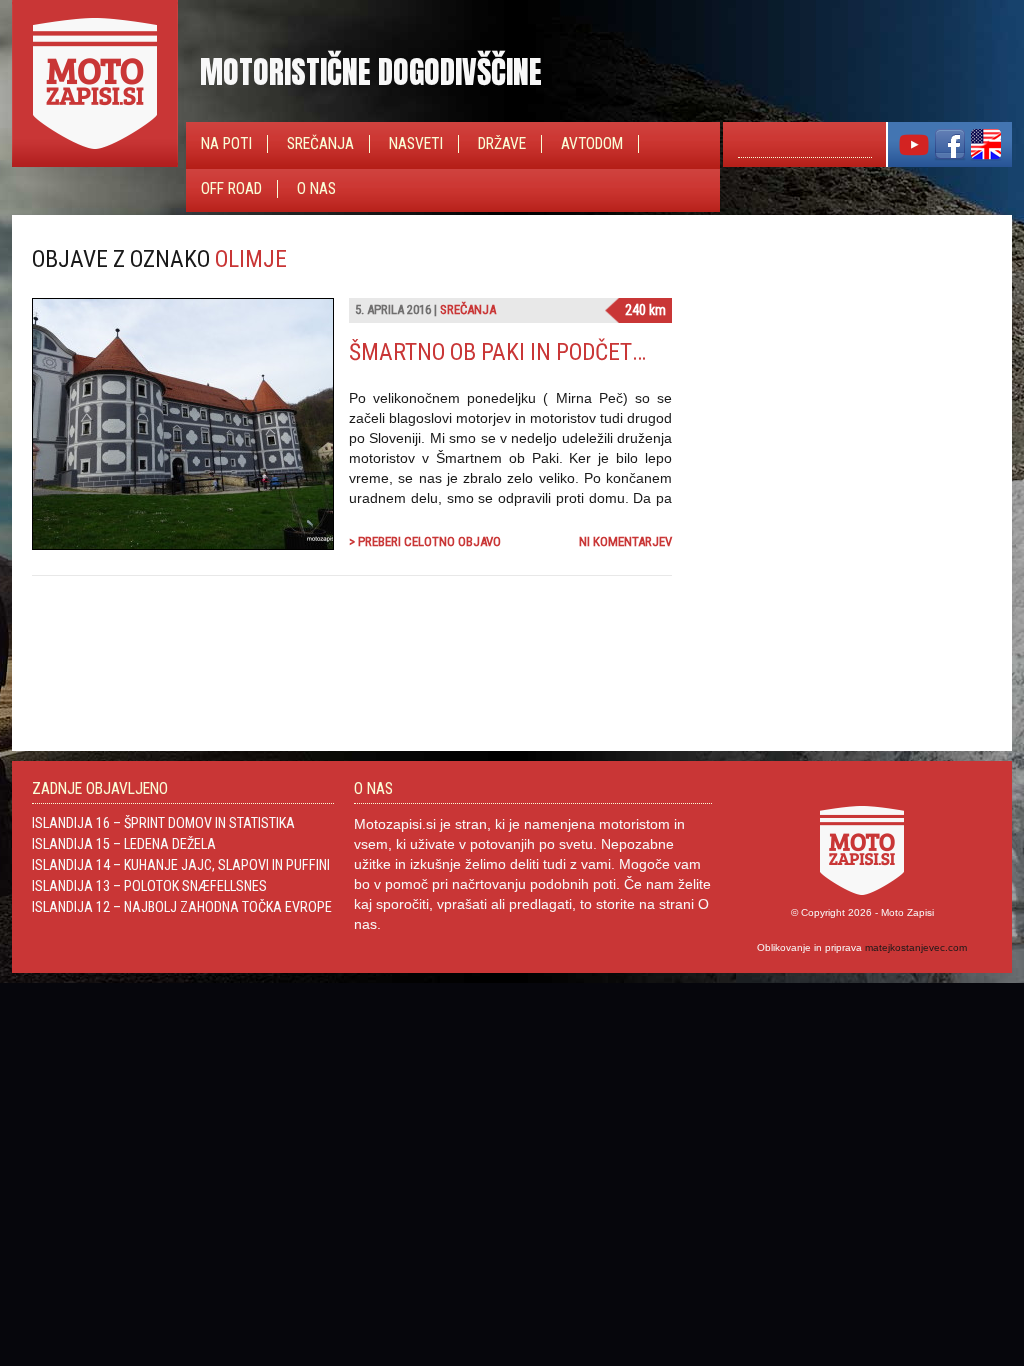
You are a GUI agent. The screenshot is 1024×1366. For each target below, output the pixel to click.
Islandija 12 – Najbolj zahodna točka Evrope (182, 907)
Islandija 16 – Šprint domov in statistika (163, 823)
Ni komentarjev (625, 541)
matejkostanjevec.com (916, 947)
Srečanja (320, 144)
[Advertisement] (842, 370)
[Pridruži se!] (950, 156)
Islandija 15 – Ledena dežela (124, 844)
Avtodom (592, 144)
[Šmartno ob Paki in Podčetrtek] (183, 544)
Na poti (226, 144)
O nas (316, 189)
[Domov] (95, 162)
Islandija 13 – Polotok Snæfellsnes (149, 886)
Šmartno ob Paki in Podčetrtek (515, 352)
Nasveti (416, 144)
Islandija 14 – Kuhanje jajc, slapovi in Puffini (181, 865)
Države (502, 144)
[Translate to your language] (986, 156)
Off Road (231, 189)
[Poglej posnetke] (914, 156)
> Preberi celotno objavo (425, 541)
